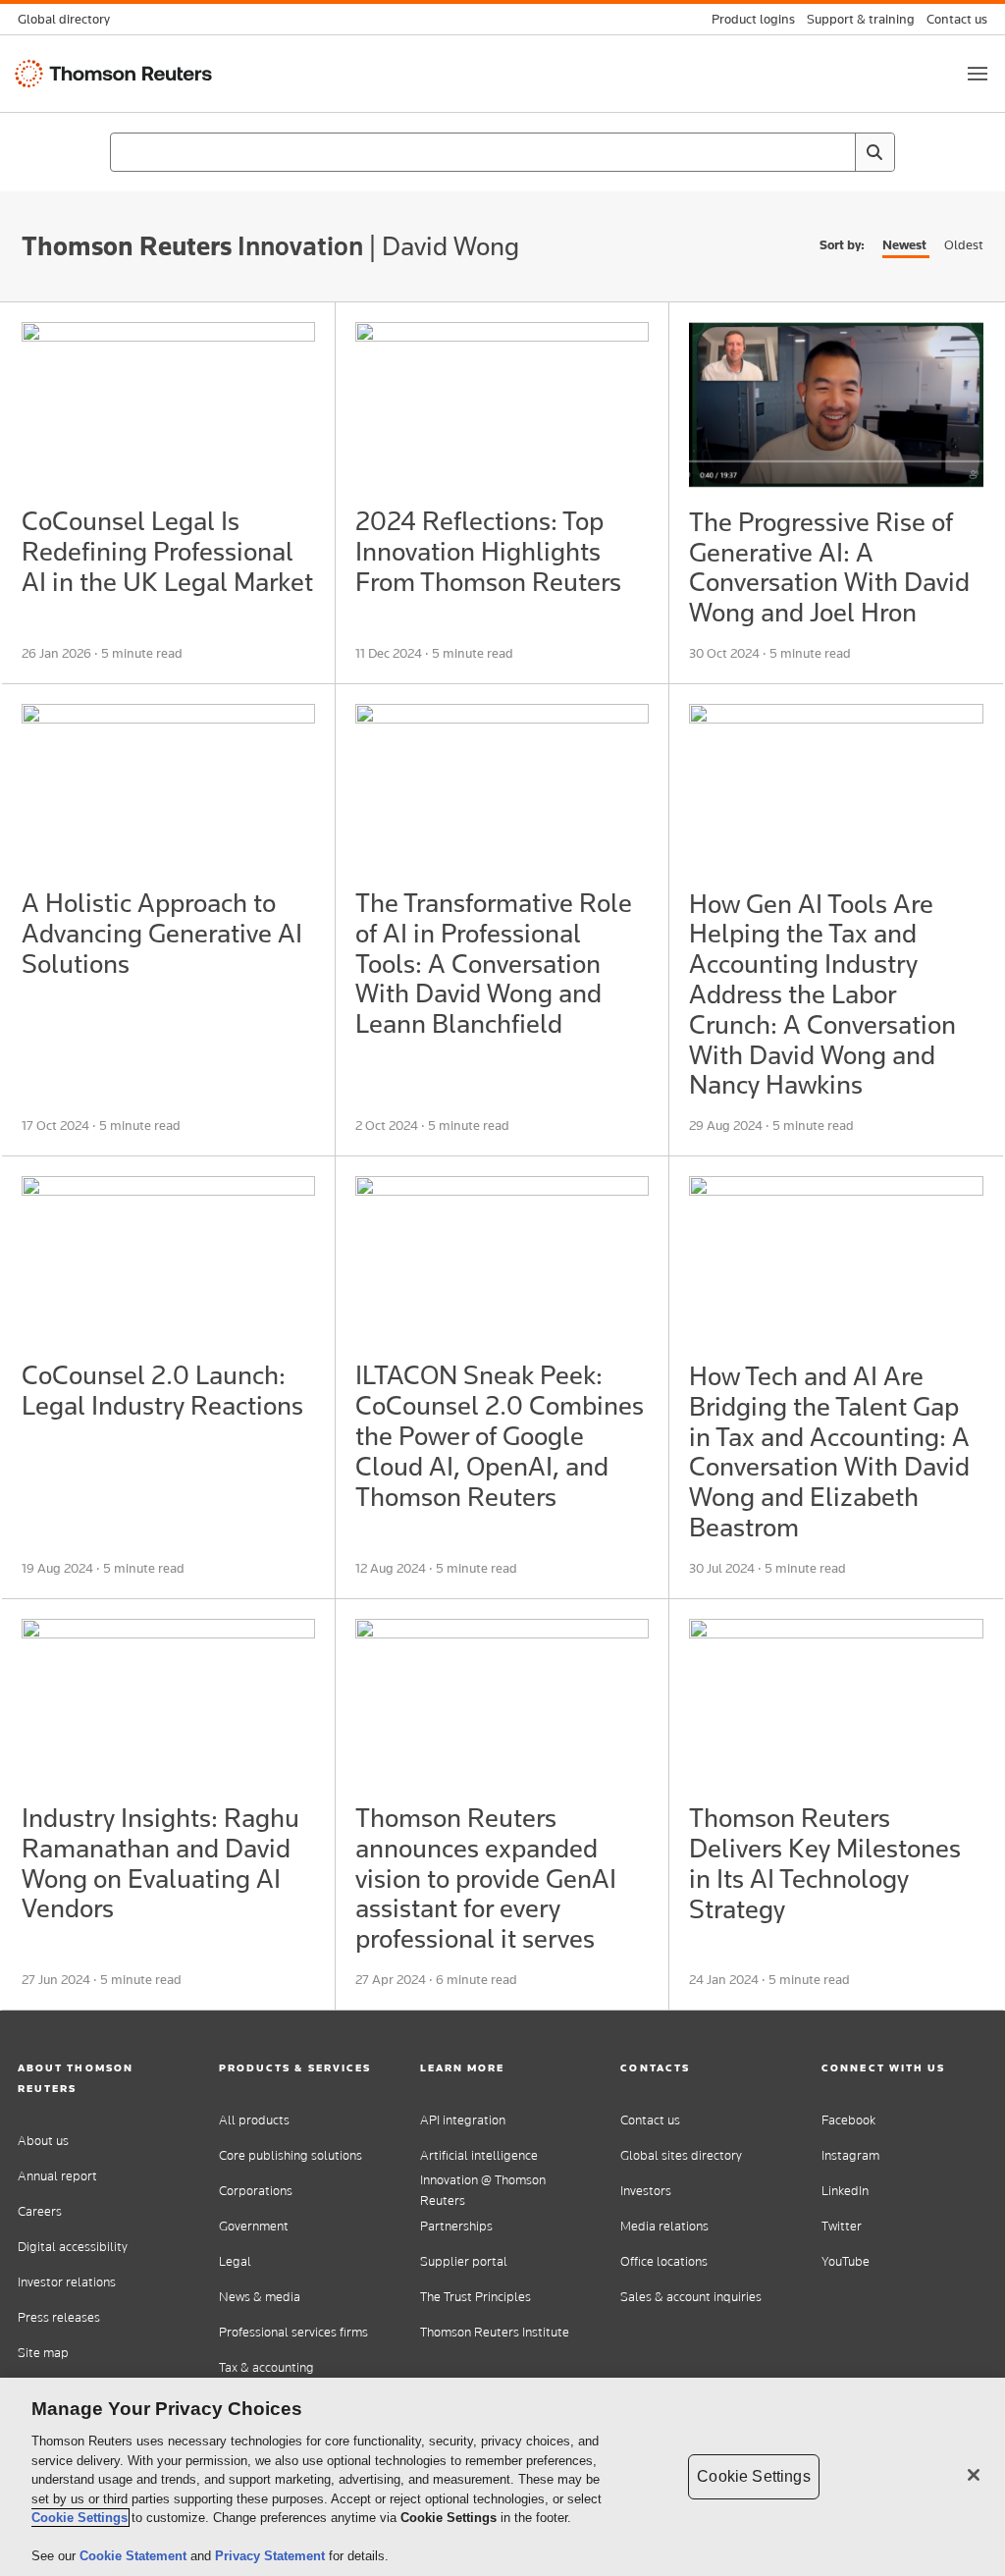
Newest (904, 245)
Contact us (650, 2120)
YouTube (846, 2261)
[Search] (874, 152)
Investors (646, 2191)
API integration (463, 2120)
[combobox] (502, 152)
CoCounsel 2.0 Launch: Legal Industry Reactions (162, 1390)
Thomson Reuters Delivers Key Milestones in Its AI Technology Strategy (825, 1863)
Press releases (59, 2317)
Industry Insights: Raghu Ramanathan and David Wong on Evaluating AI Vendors (160, 1863)
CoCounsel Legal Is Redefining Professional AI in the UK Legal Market (167, 551)
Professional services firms (293, 2332)
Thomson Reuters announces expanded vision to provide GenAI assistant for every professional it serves (486, 1878)
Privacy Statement (272, 2556)
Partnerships (456, 2226)
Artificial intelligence (479, 2155)
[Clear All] (836, 152)
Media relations (664, 2226)
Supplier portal (464, 2261)
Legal (235, 2261)
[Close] (974, 2475)
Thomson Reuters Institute (495, 2332)
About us (43, 2141)
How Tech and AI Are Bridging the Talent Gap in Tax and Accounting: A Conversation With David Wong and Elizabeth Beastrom (829, 1451)
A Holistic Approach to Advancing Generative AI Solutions (162, 933)
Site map (43, 2353)
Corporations (256, 2191)
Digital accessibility (73, 2247)
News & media (260, 2297)
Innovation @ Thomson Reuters (483, 2190)
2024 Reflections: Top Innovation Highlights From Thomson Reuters (488, 551)
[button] (101, 2078)
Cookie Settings (79, 2518)
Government (254, 2226)
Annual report (57, 2176)
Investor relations (67, 2282)
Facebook (848, 2120)
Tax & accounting (266, 2367)
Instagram (850, 2155)
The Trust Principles (476, 2297)
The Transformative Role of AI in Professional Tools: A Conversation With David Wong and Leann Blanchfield (494, 963)
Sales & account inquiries (691, 2297)
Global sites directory (681, 2155)
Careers (40, 2211)
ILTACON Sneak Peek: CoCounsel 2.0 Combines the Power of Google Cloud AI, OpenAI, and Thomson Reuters (500, 1435)
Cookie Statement (135, 2556)
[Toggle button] (978, 74)
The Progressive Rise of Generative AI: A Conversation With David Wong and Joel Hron (829, 567)
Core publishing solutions (291, 2155)
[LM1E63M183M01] (168, 404)
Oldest (964, 245)
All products (254, 2120)
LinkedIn (845, 2191)
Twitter (842, 2226)
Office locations (664, 2261)
